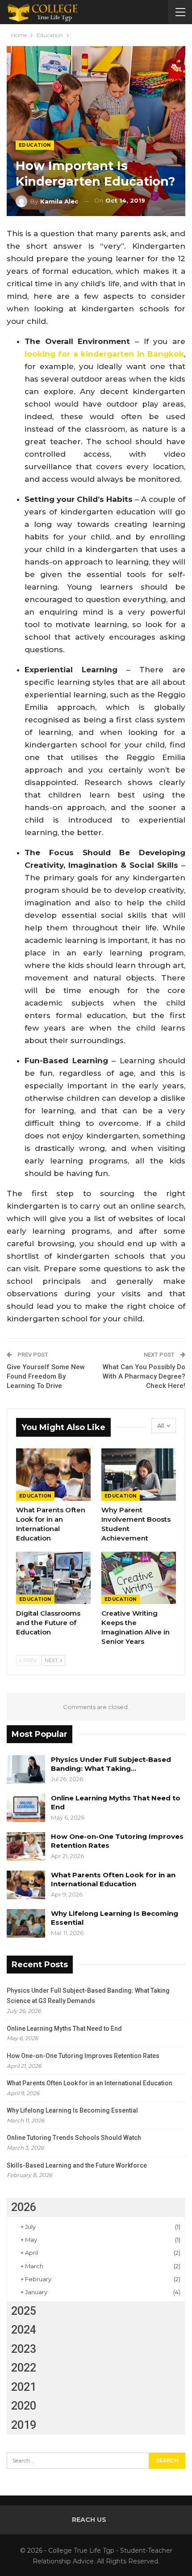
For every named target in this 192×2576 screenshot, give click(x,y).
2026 (24, 2207)
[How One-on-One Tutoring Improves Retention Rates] (26, 1846)
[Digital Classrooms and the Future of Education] (53, 1578)
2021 (24, 2387)
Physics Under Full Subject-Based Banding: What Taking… (111, 1764)
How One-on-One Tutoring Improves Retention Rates (83, 2056)
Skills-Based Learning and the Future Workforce (77, 2165)
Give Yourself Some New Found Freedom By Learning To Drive (46, 1376)
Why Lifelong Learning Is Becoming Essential (72, 2110)
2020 (24, 2406)
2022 (24, 2368)
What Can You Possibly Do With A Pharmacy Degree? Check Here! (144, 1376)
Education (35, 145)
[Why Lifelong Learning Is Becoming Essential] (26, 1923)
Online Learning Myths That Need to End (64, 2029)
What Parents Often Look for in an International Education (113, 1879)
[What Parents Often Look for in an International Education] (53, 1475)
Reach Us (89, 2520)
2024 (24, 2330)
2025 (24, 2311)
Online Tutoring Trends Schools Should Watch (74, 2138)
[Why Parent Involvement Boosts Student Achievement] (139, 1475)
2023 (24, 2349)
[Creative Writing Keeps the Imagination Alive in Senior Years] (139, 1578)
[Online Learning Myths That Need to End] (26, 1808)
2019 (24, 2425)
